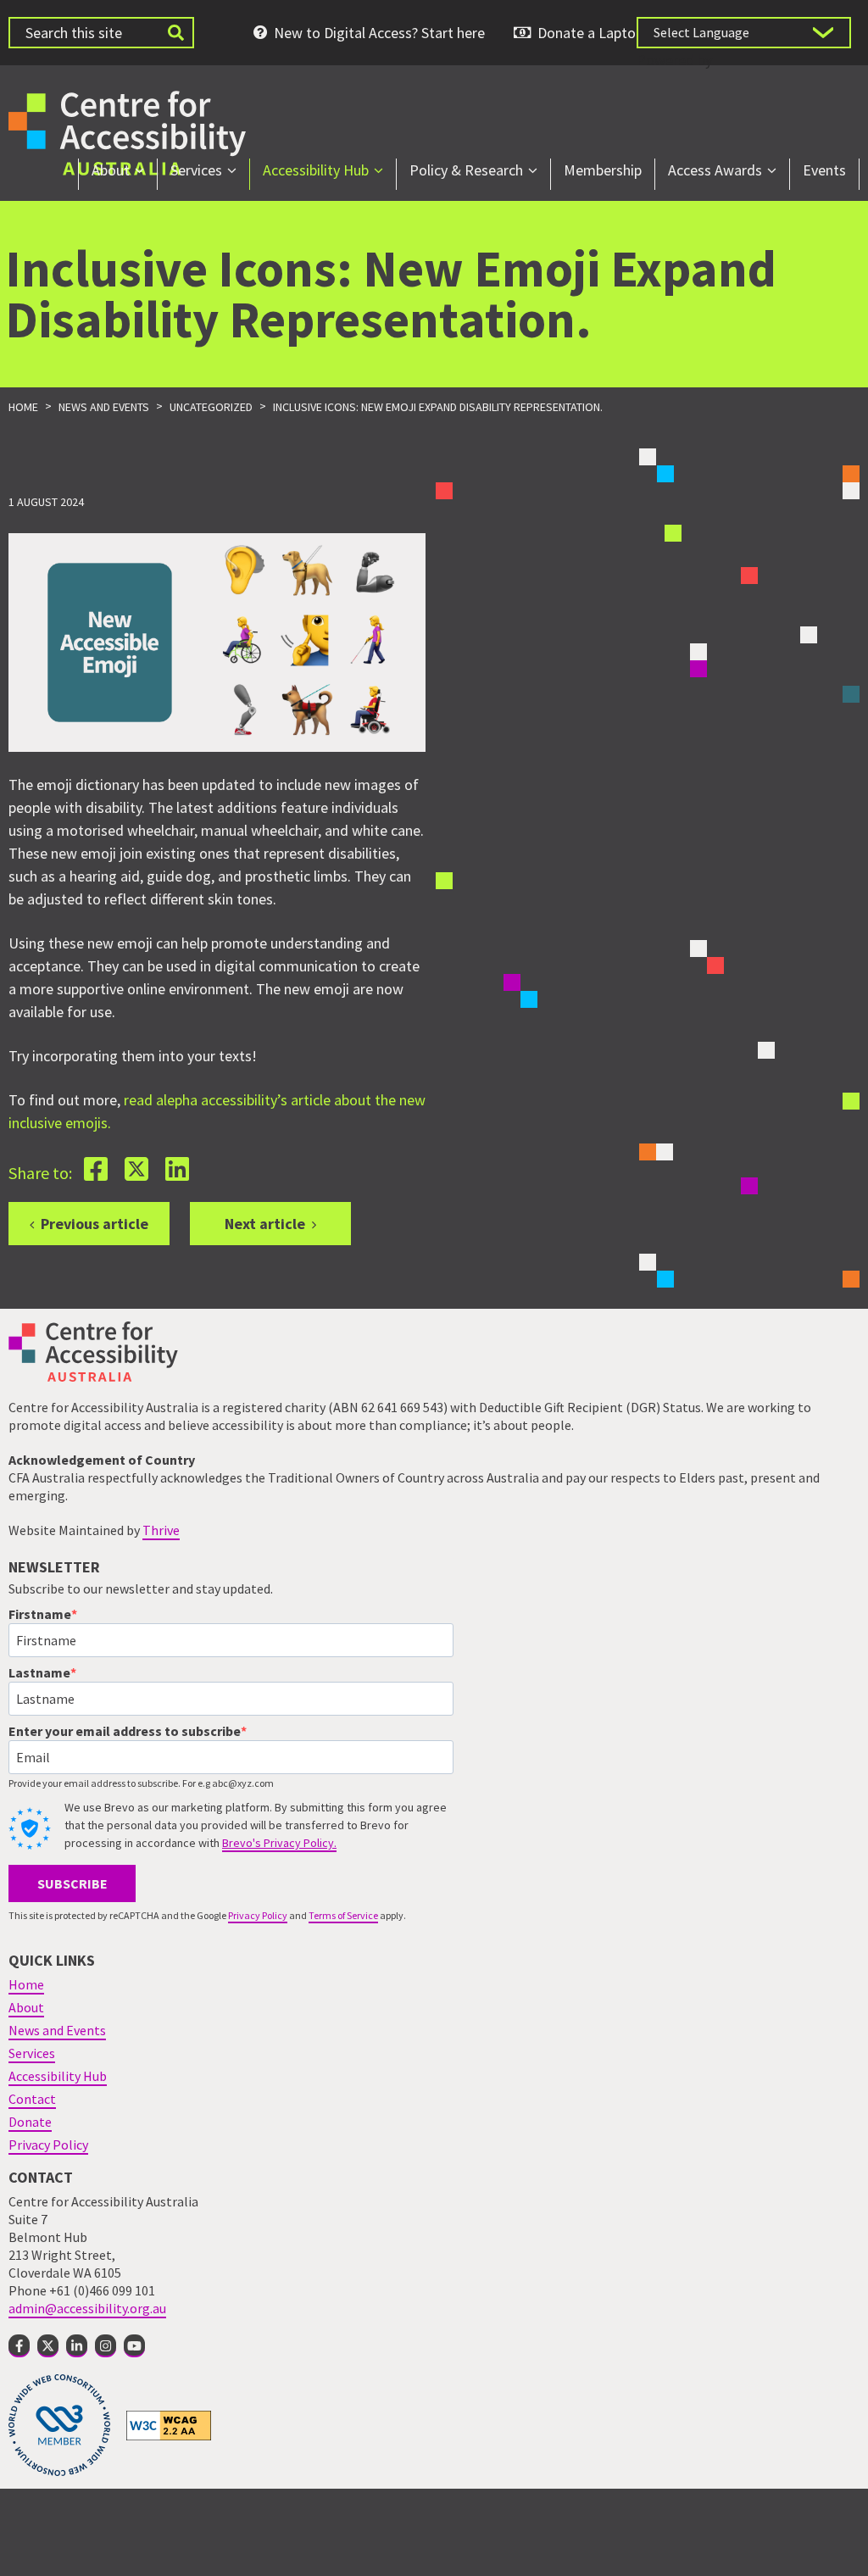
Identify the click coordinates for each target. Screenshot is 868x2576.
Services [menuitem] (196, 170)
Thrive (161, 1530)
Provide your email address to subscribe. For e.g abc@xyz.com (141, 1783)
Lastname (39, 1672)
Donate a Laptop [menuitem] (590, 33)
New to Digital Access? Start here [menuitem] (379, 33)
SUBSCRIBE (72, 1883)
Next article (265, 1224)
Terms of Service (343, 1915)
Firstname (40, 1614)
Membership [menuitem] (603, 170)
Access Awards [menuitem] (715, 170)
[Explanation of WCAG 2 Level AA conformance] (169, 2424)
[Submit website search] (175, 33)
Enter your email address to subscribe (125, 1731)
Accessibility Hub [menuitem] (316, 170)
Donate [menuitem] (30, 2122)
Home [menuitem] (26, 1984)
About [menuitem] (111, 170)
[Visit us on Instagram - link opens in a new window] (106, 2346)
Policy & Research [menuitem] (466, 170)
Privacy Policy (258, 1915)
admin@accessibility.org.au (87, 2308)
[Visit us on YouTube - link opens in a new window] (134, 2346)
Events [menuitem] (824, 170)
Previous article (95, 1224)
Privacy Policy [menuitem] (48, 2145)
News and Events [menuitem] (57, 2030)
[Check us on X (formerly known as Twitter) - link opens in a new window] (48, 2346)
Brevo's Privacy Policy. (279, 1843)
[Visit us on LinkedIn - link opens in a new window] (77, 2346)
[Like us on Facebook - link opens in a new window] (19, 2346)
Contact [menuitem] (32, 2099)
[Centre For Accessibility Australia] (127, 131)
